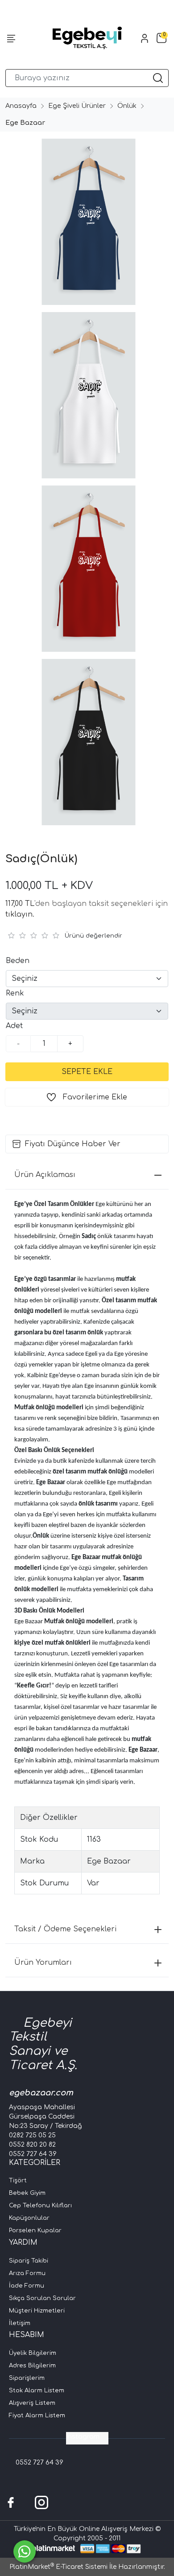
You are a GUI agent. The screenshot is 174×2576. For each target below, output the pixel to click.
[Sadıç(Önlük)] (87, 222)
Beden (18, 961)
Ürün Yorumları (43, 1963)
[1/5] (11, 935)
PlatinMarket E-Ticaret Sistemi (58, 2567)
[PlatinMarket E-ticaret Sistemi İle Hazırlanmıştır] (54, 2549)
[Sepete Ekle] (87, 1072)
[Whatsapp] (25, 2551)
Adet (14, 1026)
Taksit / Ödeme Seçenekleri (65, 1929)
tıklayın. (20, 914)
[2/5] (17, 935)
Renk (15, 993)
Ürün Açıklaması (45, 1175)
